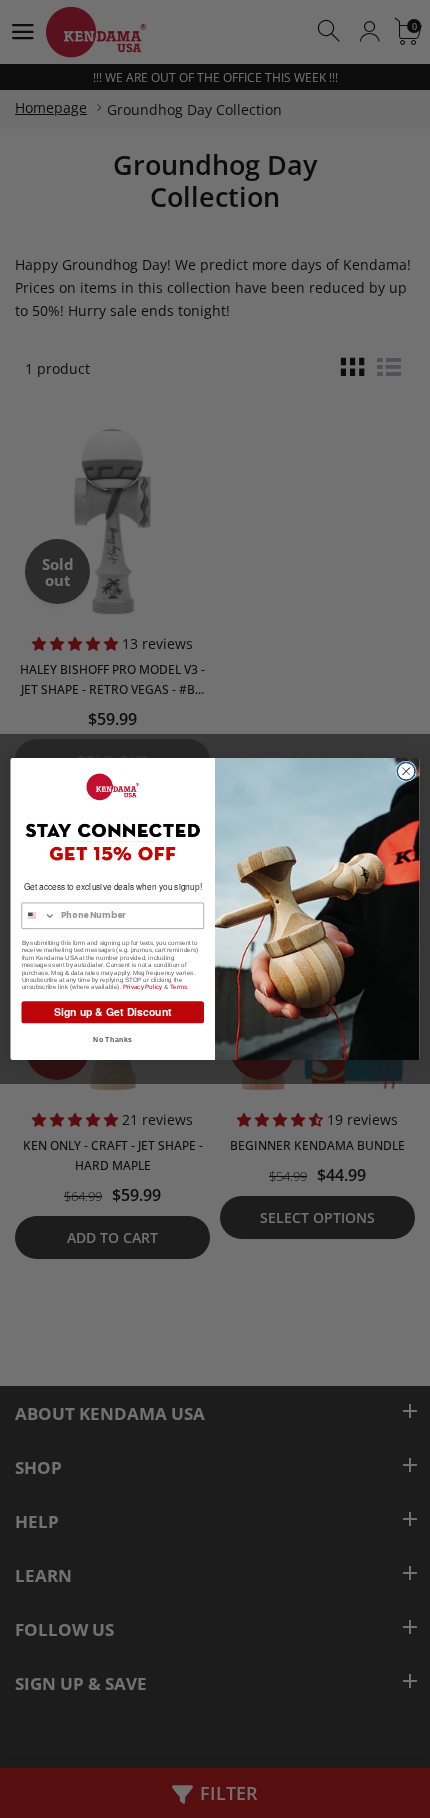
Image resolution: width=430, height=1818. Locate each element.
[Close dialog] (406, 771)
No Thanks (112, 1039)
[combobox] (38, 915)
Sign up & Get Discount (112, 1011)
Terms (178, 986)
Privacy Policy (143, 986)
